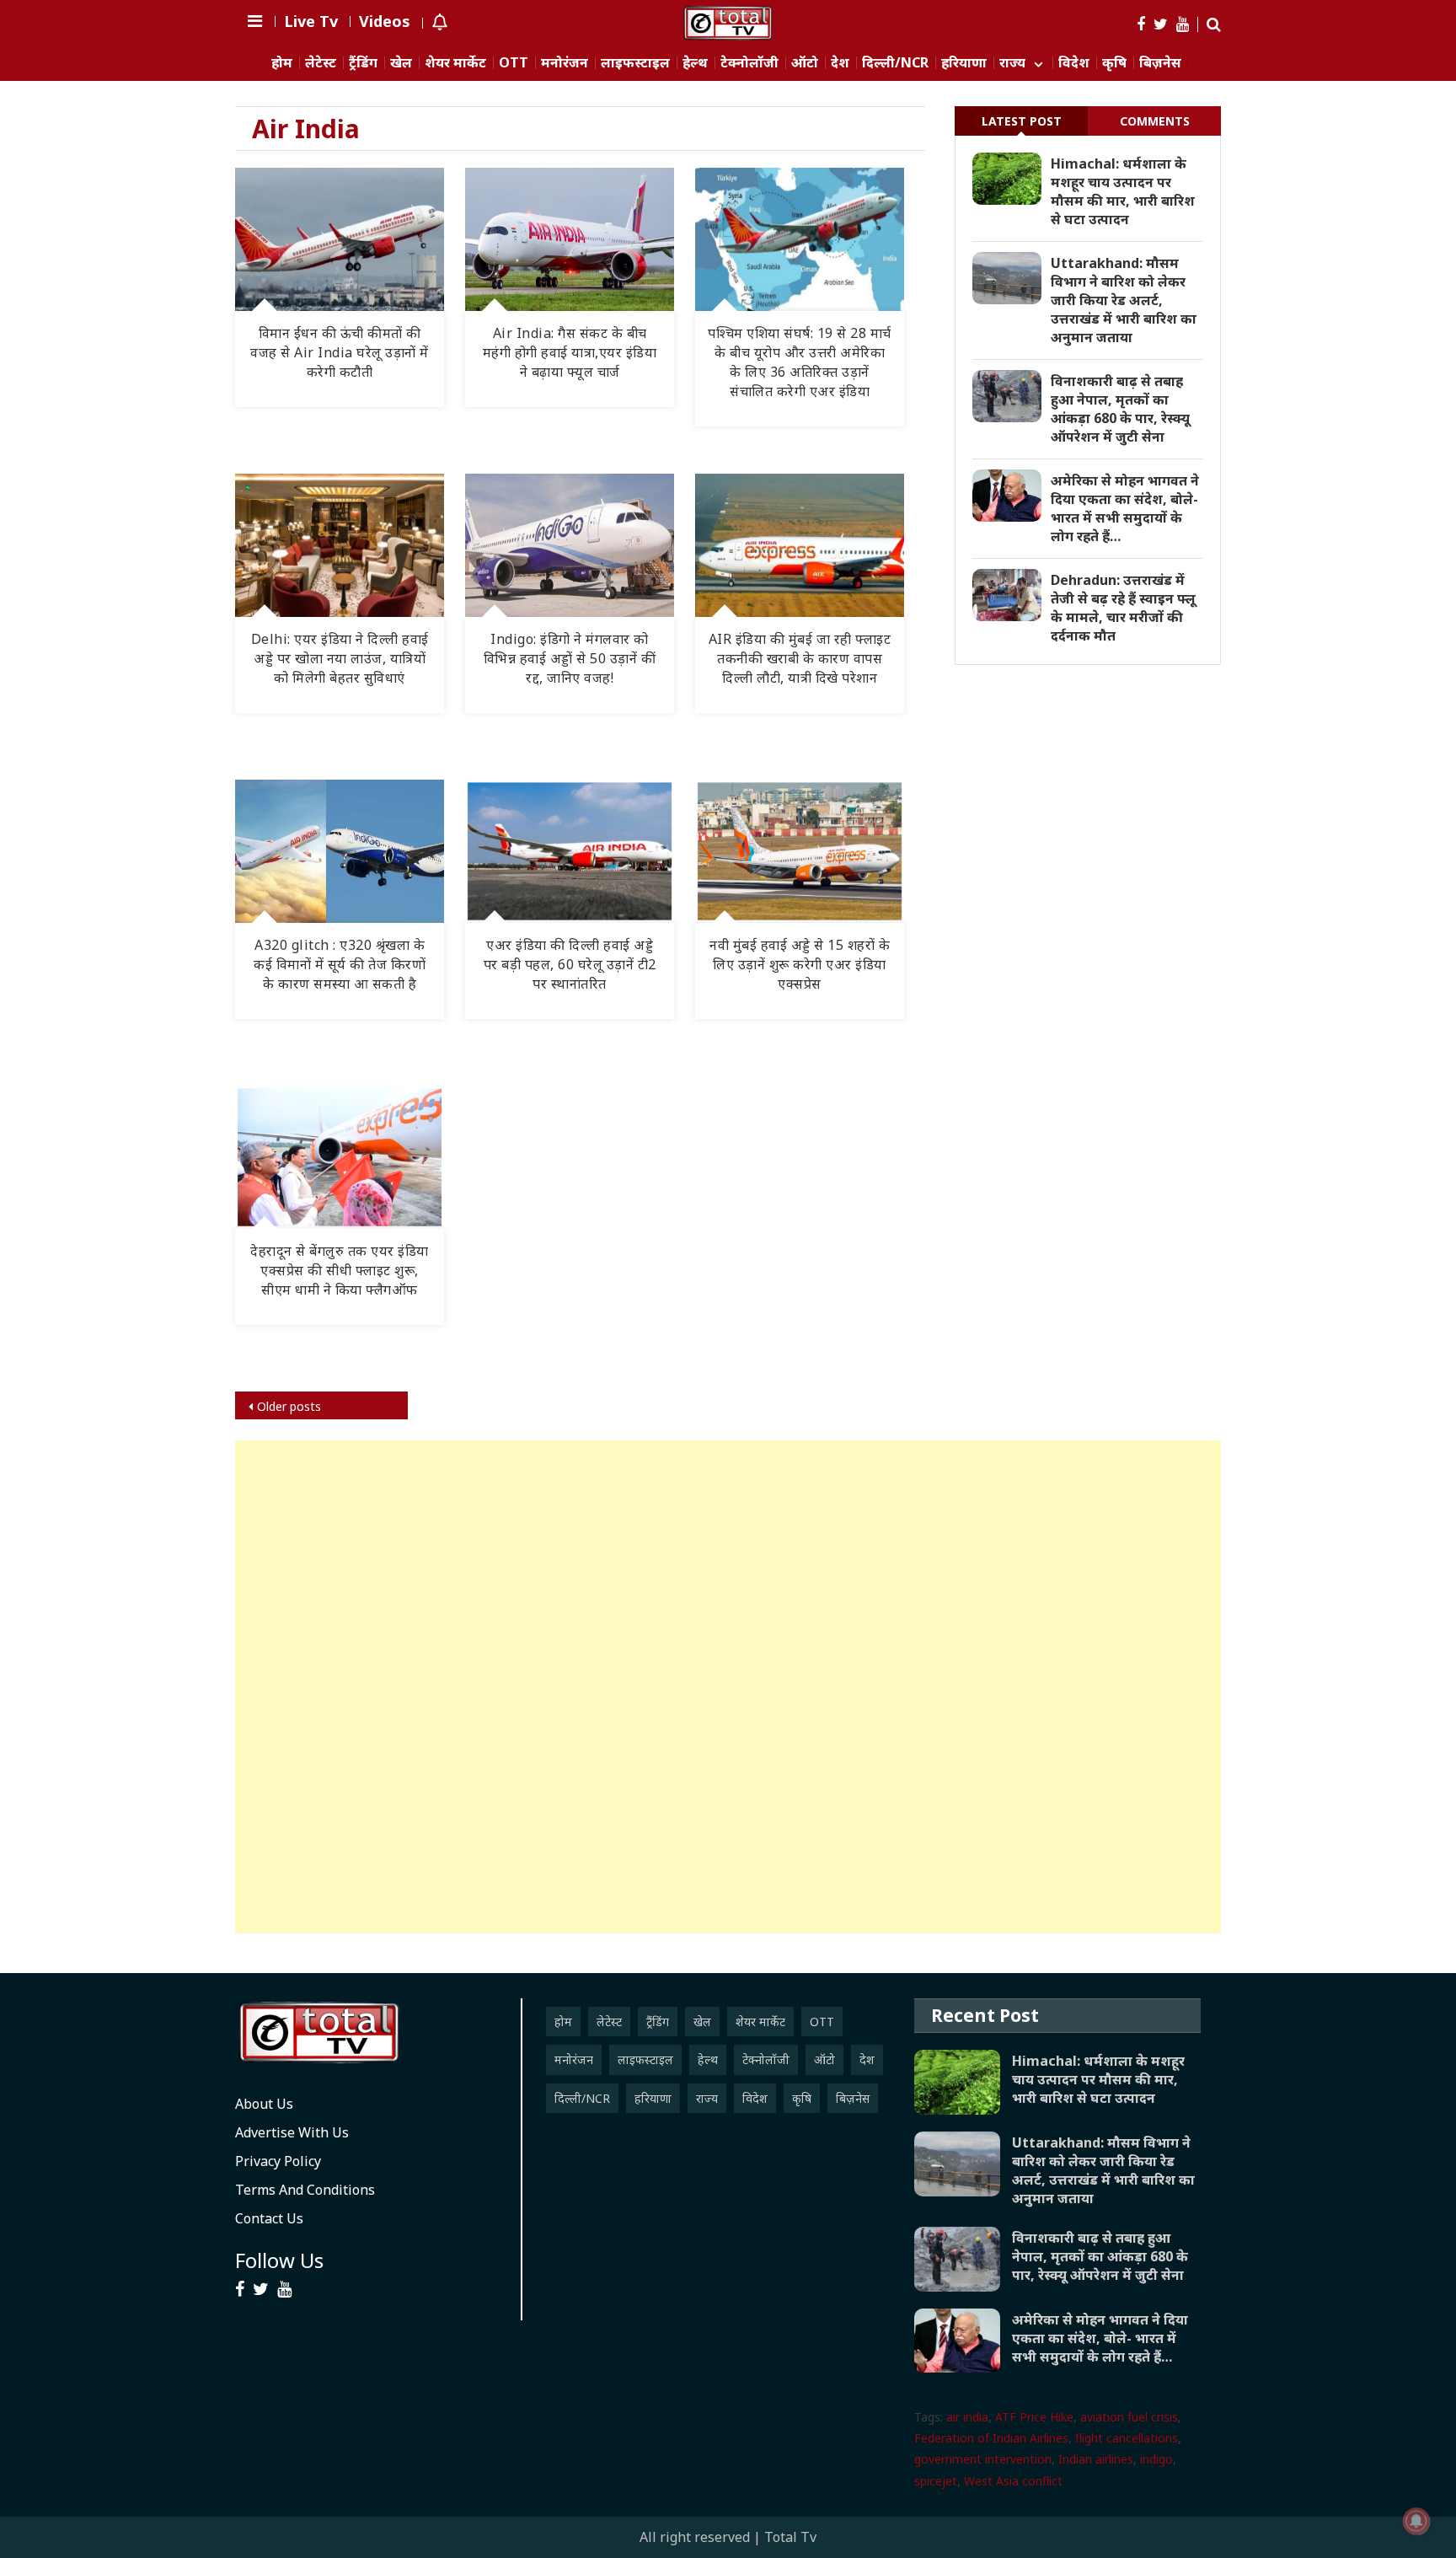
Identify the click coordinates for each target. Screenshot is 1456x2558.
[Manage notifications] (1416, 2521)
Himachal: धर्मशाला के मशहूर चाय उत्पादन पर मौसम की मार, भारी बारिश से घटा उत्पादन (1123, 191)
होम (282, 63)
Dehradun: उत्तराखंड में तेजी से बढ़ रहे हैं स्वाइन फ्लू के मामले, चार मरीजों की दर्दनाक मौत (1123, 608)
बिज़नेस (1160, 63)
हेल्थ (695, 63)
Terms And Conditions (305, 2190)
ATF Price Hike (1034, 2417)
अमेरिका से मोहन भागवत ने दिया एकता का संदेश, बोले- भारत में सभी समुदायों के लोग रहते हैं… (1125, 508)
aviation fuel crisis (1129, 2417)
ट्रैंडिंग (363, 63)
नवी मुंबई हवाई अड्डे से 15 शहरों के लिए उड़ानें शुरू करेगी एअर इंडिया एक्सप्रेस (800, 964)
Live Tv (311, 21)
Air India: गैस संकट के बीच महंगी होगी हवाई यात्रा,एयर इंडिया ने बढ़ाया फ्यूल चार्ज (570, 352)
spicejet (936, 2481)
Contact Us (269, 2218)
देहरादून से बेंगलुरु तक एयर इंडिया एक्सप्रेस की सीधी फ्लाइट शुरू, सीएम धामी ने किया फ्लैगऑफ (340, 1270)
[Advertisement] (728, 1687)
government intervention (983, 2459)
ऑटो (805, 63)
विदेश (1074, 63)
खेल (401, 63)
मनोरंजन (565, 63)
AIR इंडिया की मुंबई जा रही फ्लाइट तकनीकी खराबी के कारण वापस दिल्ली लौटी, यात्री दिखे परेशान (800, 658)
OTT (514, 63)
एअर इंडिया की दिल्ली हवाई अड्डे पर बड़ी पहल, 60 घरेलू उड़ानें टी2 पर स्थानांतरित (570, 964)
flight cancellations (1127, 2438)
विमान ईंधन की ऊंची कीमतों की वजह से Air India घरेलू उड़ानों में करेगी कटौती (340, 352)
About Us (264, 2104)
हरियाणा (964, 63)
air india (967, 2417)
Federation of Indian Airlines (991, 2438)
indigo (1156, 2459)
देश (840, 63)
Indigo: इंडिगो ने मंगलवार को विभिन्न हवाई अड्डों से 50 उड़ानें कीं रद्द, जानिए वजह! (570, 658)
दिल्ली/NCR (895, 63)
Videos (385, 21)
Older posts (289, 1406)
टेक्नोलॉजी (749, 63)
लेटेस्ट (321, 63)
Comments (1155, 121)
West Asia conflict (1013, 2481)
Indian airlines (1096, 2459)
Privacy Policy (278, 2161)
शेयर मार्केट (455, 63)
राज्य (1012, 63)
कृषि (1114, 63)
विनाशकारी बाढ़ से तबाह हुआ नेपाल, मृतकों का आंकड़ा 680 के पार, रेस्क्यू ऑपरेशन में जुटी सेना (1120, 409)
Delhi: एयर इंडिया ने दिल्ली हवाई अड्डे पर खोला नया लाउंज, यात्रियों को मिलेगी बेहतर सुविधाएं (340, 658)
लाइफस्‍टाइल (635, 63)
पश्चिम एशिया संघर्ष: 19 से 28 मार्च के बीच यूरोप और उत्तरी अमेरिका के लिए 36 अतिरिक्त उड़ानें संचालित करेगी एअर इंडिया (800, 362)
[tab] (1021, 121)
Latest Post (1022, 121)
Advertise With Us (292, 2132)
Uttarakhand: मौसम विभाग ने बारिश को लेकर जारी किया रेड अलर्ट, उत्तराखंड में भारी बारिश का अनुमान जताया (1124, 300)
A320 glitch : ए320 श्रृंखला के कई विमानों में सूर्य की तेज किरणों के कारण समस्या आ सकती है (340, 964)
